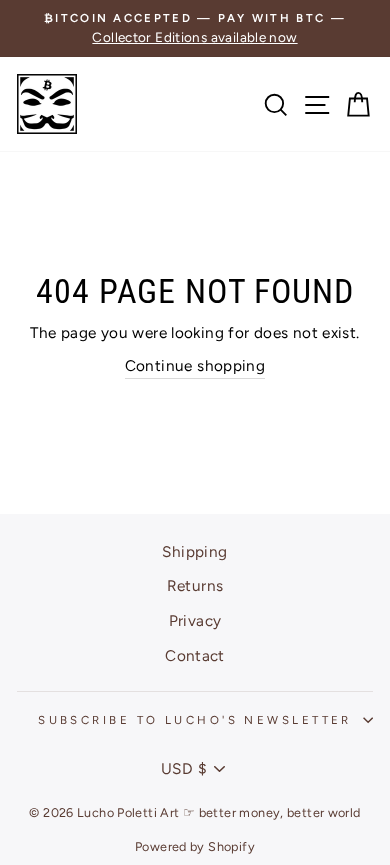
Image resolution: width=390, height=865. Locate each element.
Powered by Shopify (195, 846)
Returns (195, 585)
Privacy (195, 620)
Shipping (194, 551)
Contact (195, 655)
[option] (195, 28)
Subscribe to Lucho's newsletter (195, 720)
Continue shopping (195, 365)
